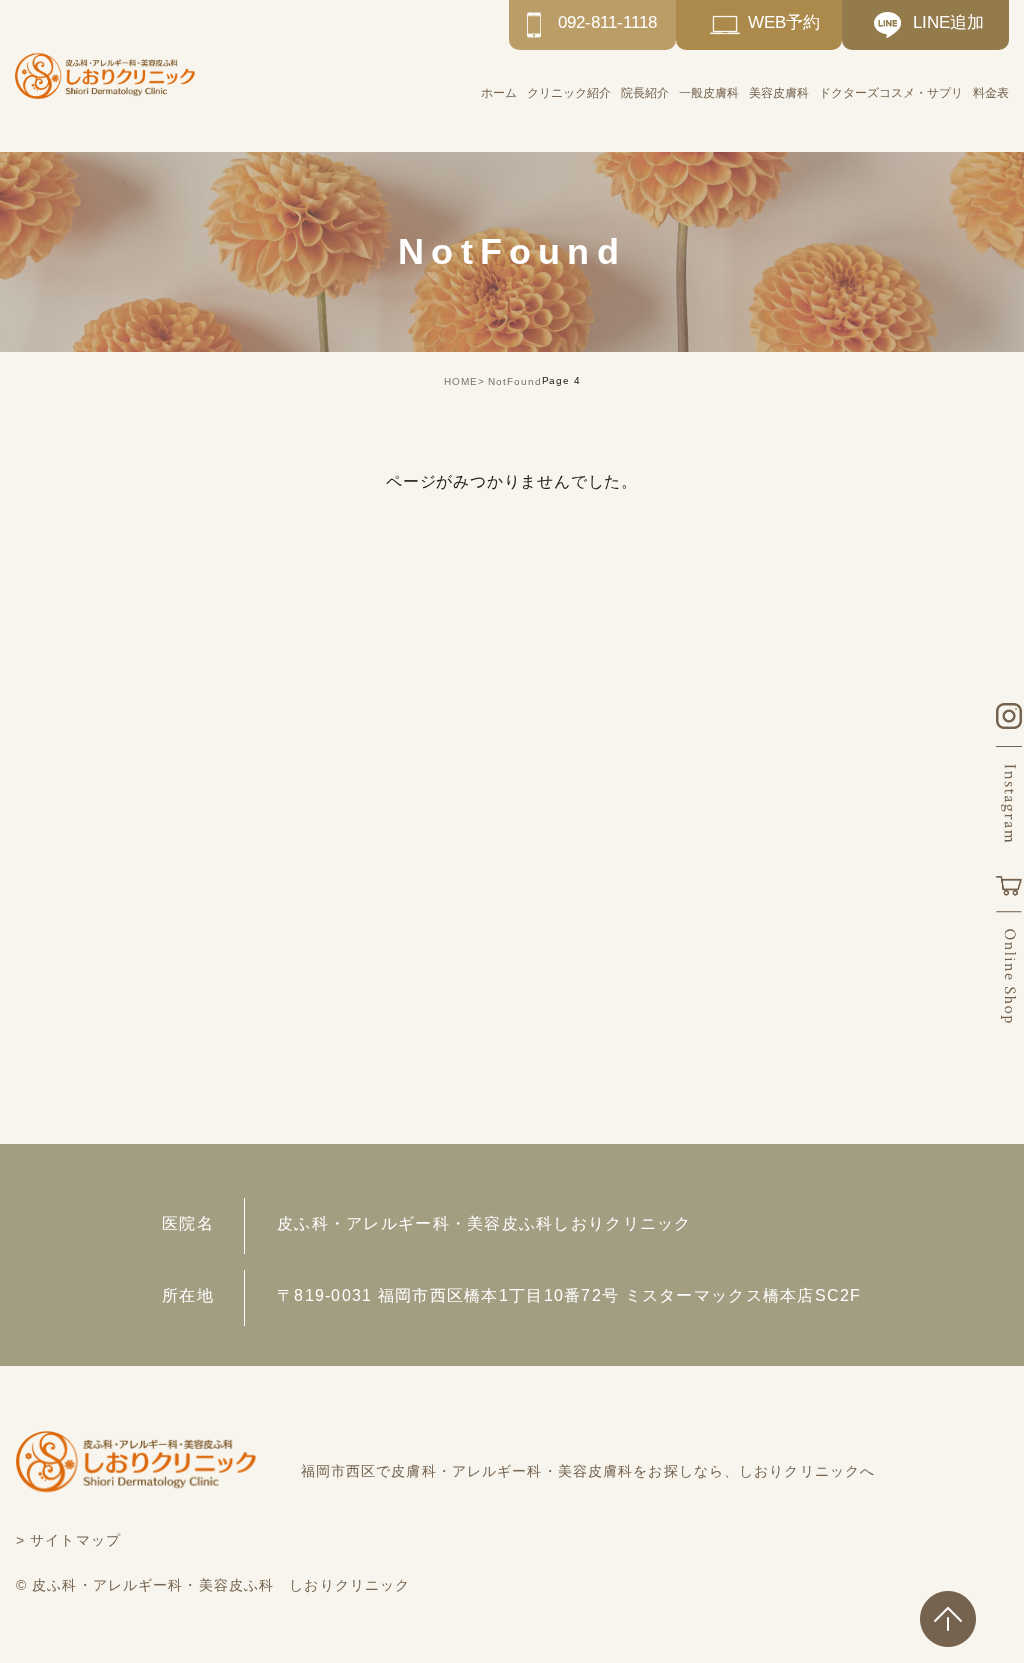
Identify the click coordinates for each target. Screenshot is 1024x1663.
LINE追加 (948, 22)
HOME (461, 381)
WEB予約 (784, 22)
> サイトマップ (68, 1540)
